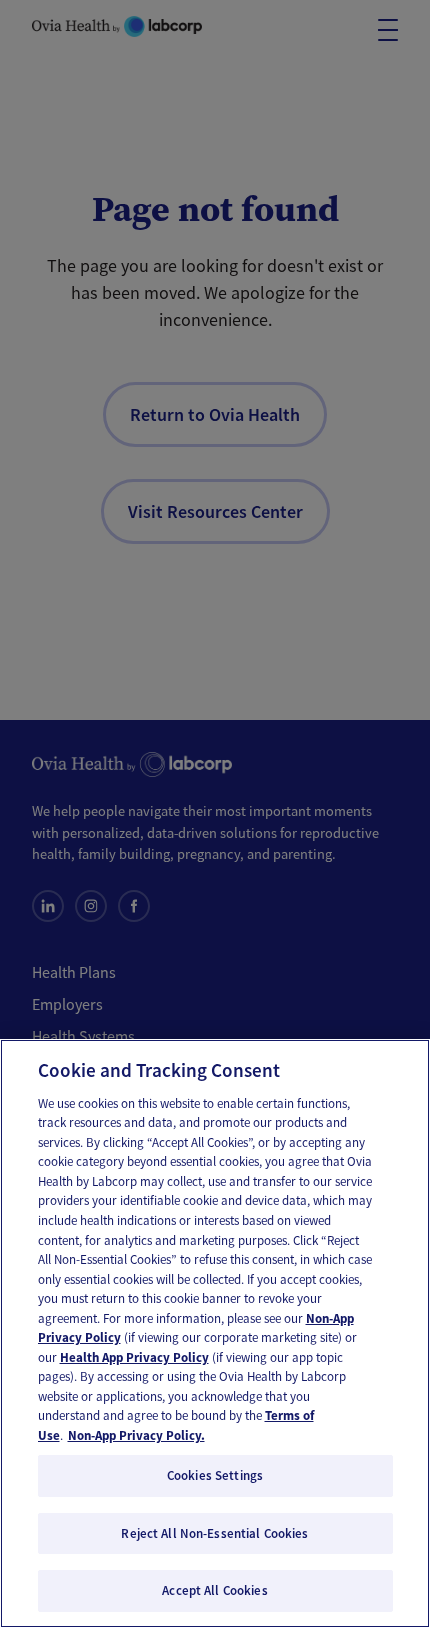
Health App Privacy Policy (134, 1357)
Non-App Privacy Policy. (136, 1435)
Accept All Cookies (214, 1590)
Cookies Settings (215, 1475)
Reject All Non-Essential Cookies (214, 1533)
